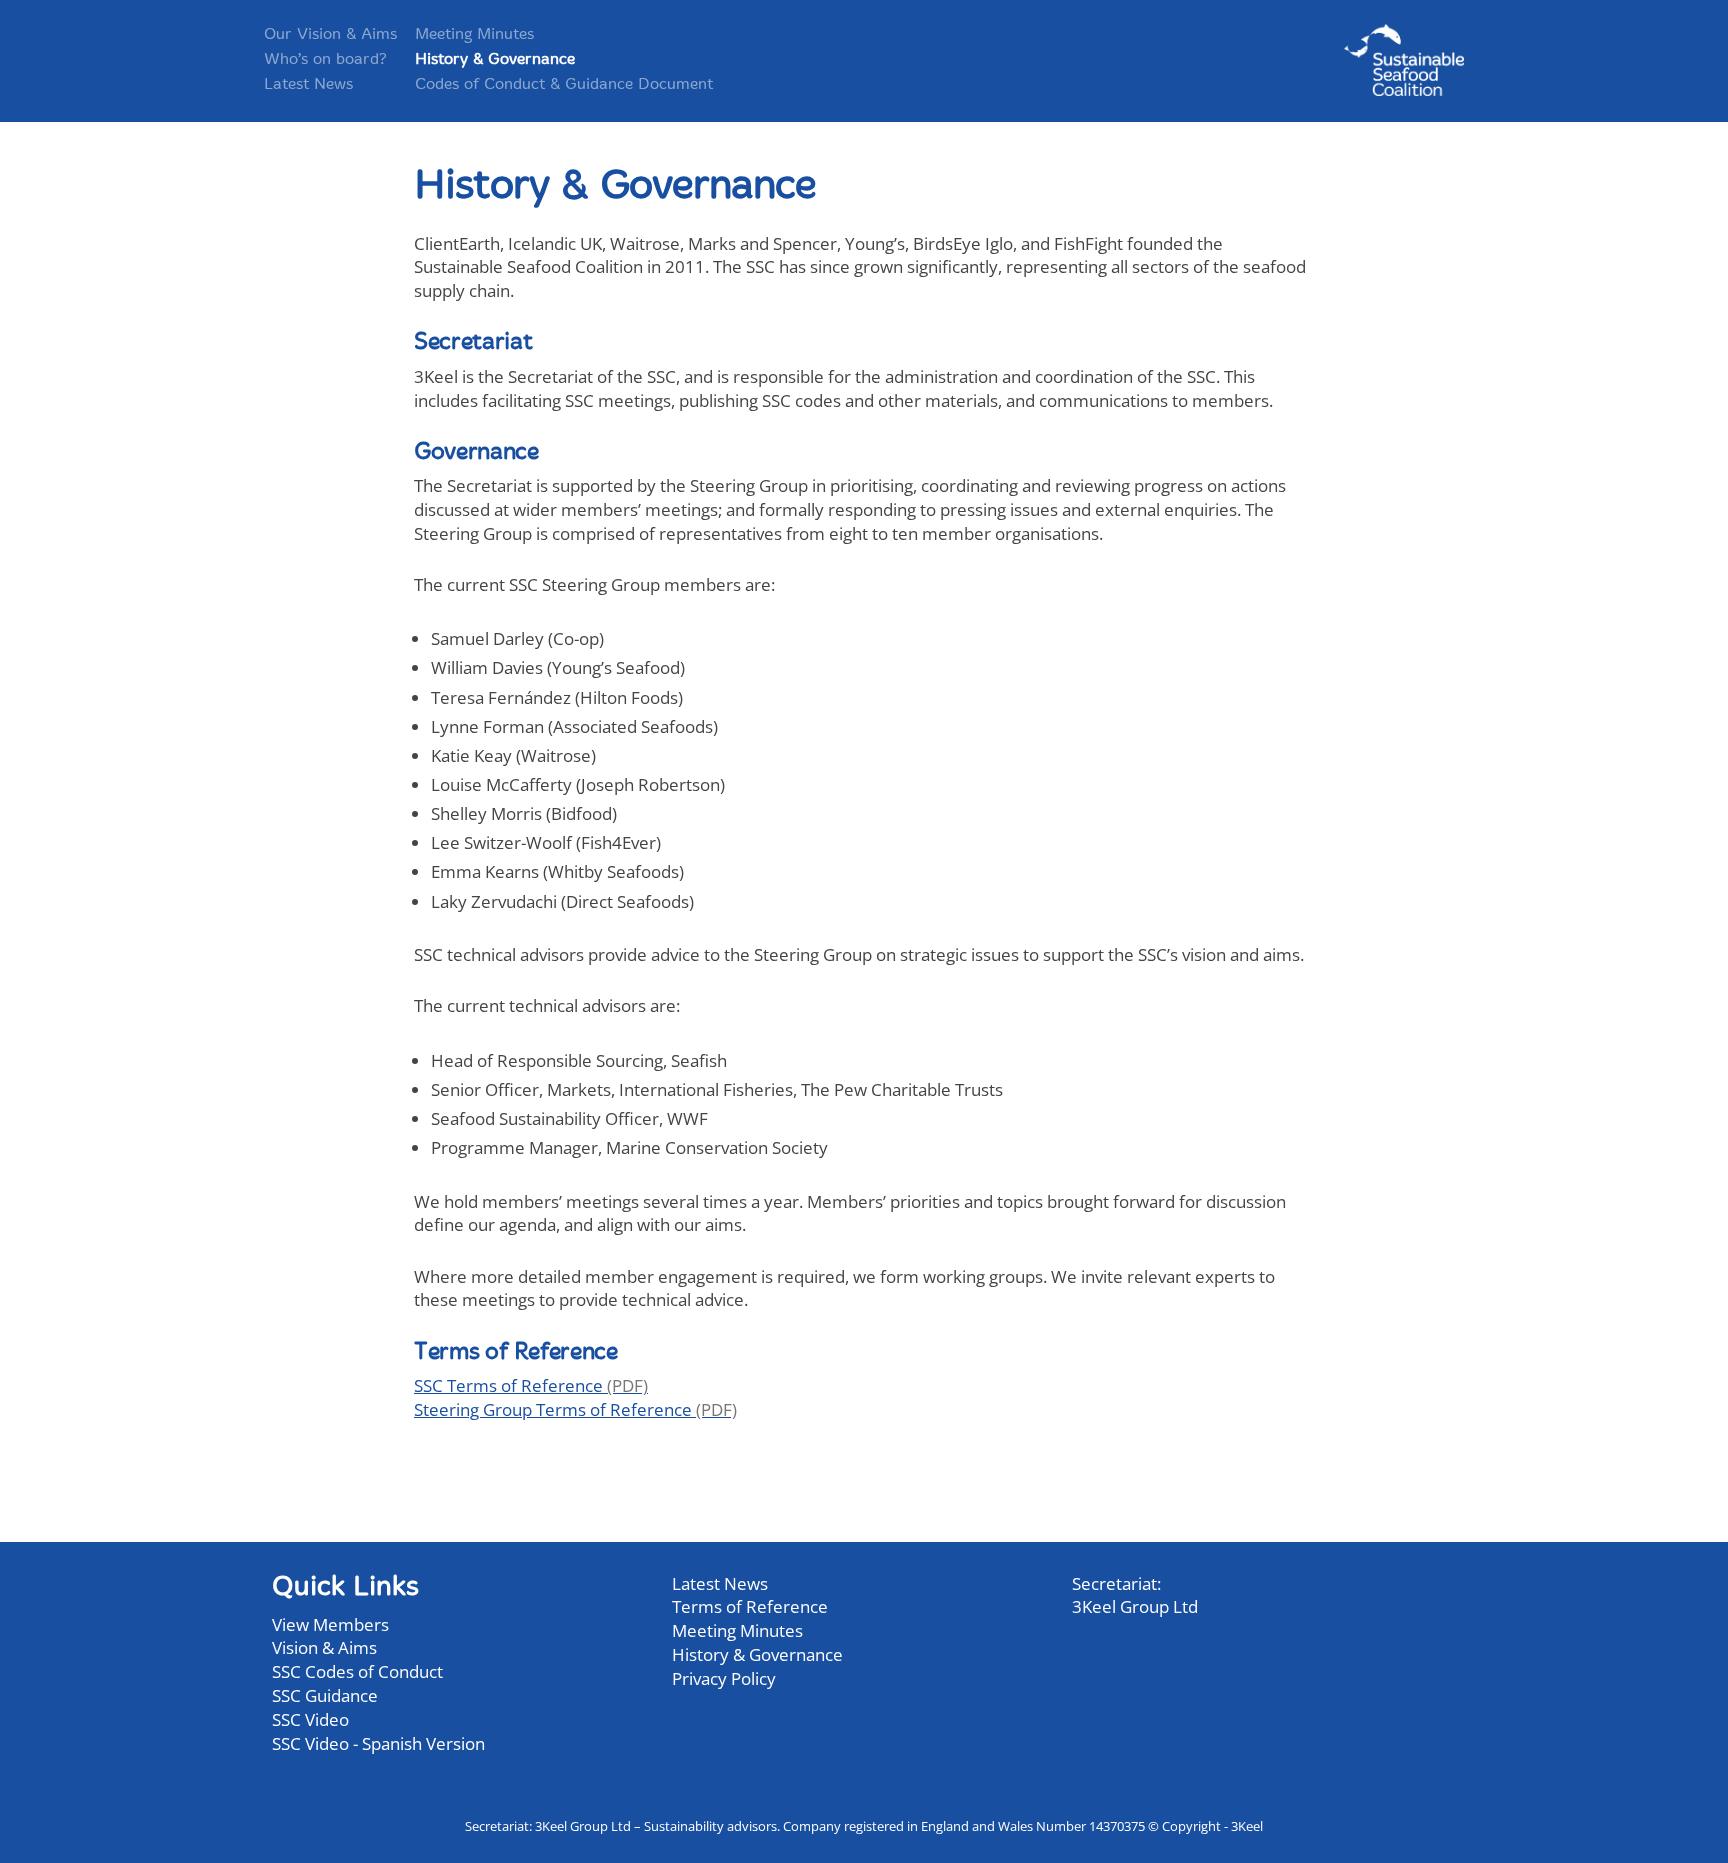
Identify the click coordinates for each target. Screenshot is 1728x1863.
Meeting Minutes (474, 35)
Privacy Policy (724, 1678)
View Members (330, 1624)
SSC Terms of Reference (508, 1385)
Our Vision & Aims (330, 35)
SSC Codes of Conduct (357, 1671)
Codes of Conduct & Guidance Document (564, 85)
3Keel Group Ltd (1135, 1606)
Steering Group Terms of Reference (553, 1409)
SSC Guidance (325, 1695)
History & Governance (495, 60)
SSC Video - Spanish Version (378, 1743)
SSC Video (310, 1719)
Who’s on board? (325, 60)
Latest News (308, 85)
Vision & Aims (324, 1647)
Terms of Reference (750, 1606)
